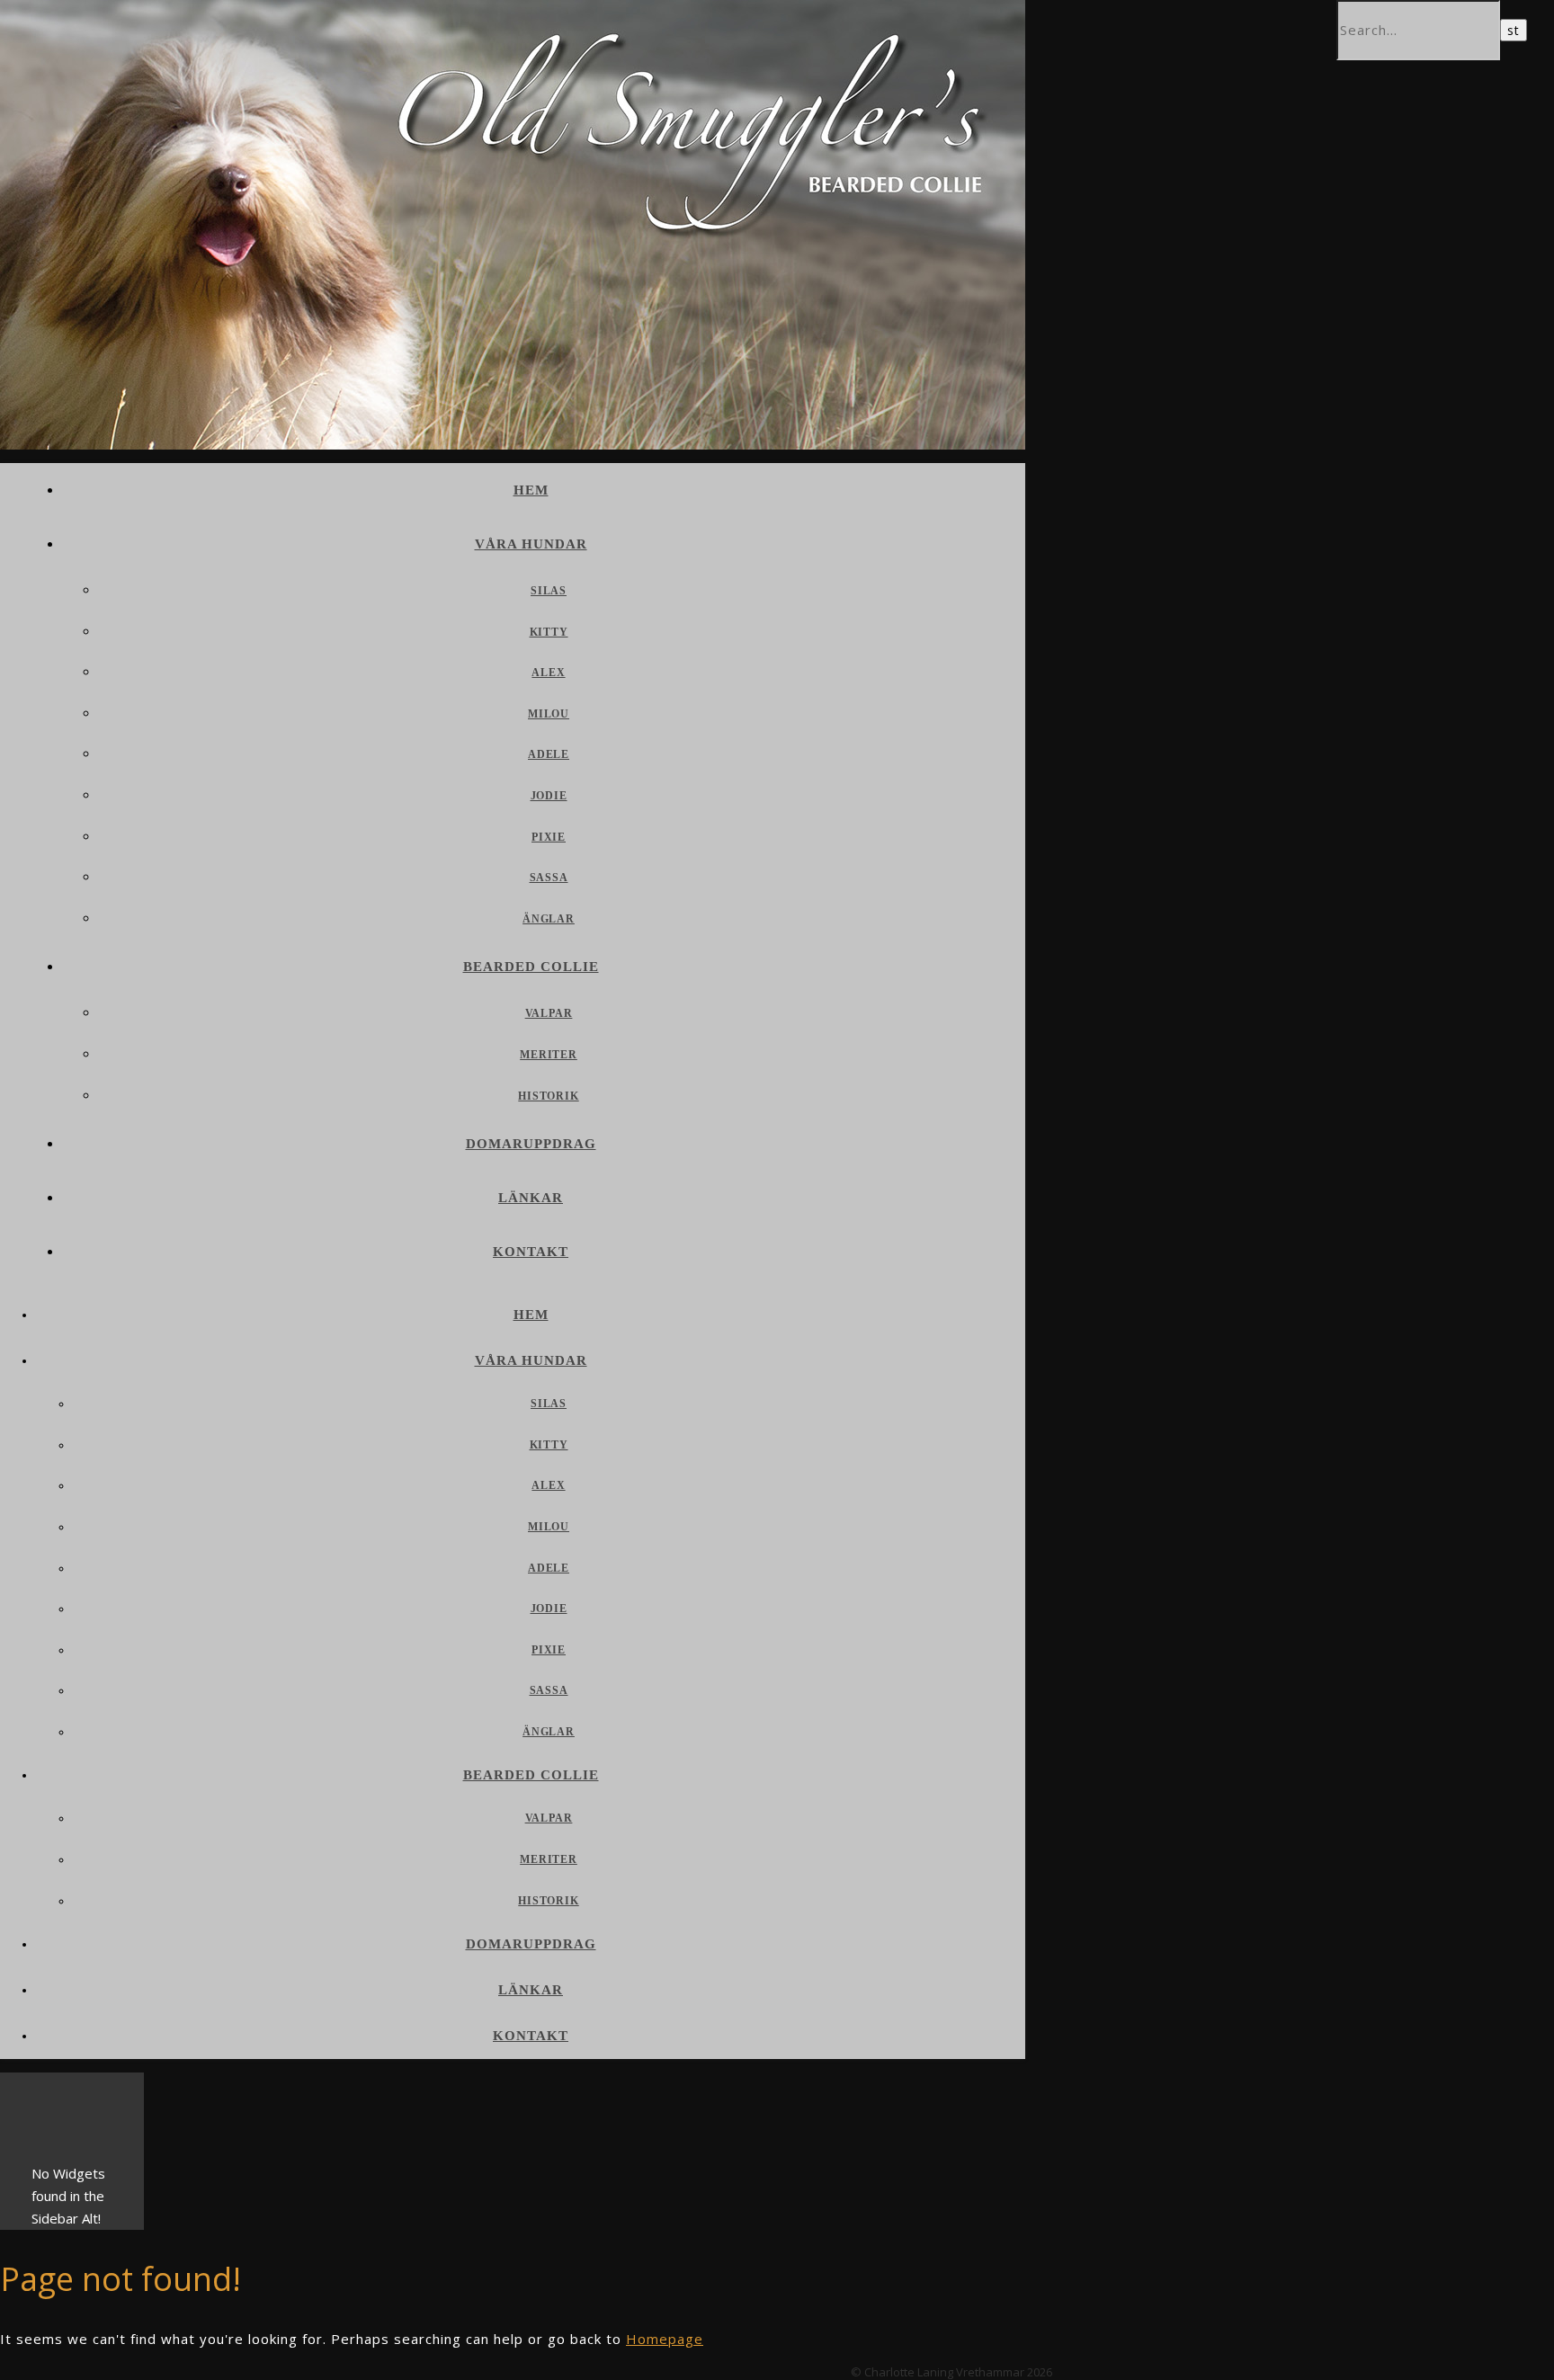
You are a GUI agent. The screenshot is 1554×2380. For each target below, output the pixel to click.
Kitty (549, 632)
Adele (549, 754)
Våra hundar (531, 544)
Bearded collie (531, 967)
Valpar (549, 1013)
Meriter (549, 1055)
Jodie (549, 796)
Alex (548, 673)
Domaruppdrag (531, 1144)
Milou (549, 714)
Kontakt (531, 1252)
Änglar (549, 919)
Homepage (665, 2339)
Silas (549, 591)
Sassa (549, 878)
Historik (548, 1096)
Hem (531, 490)
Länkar (531, 1198)
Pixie (549, 837)
